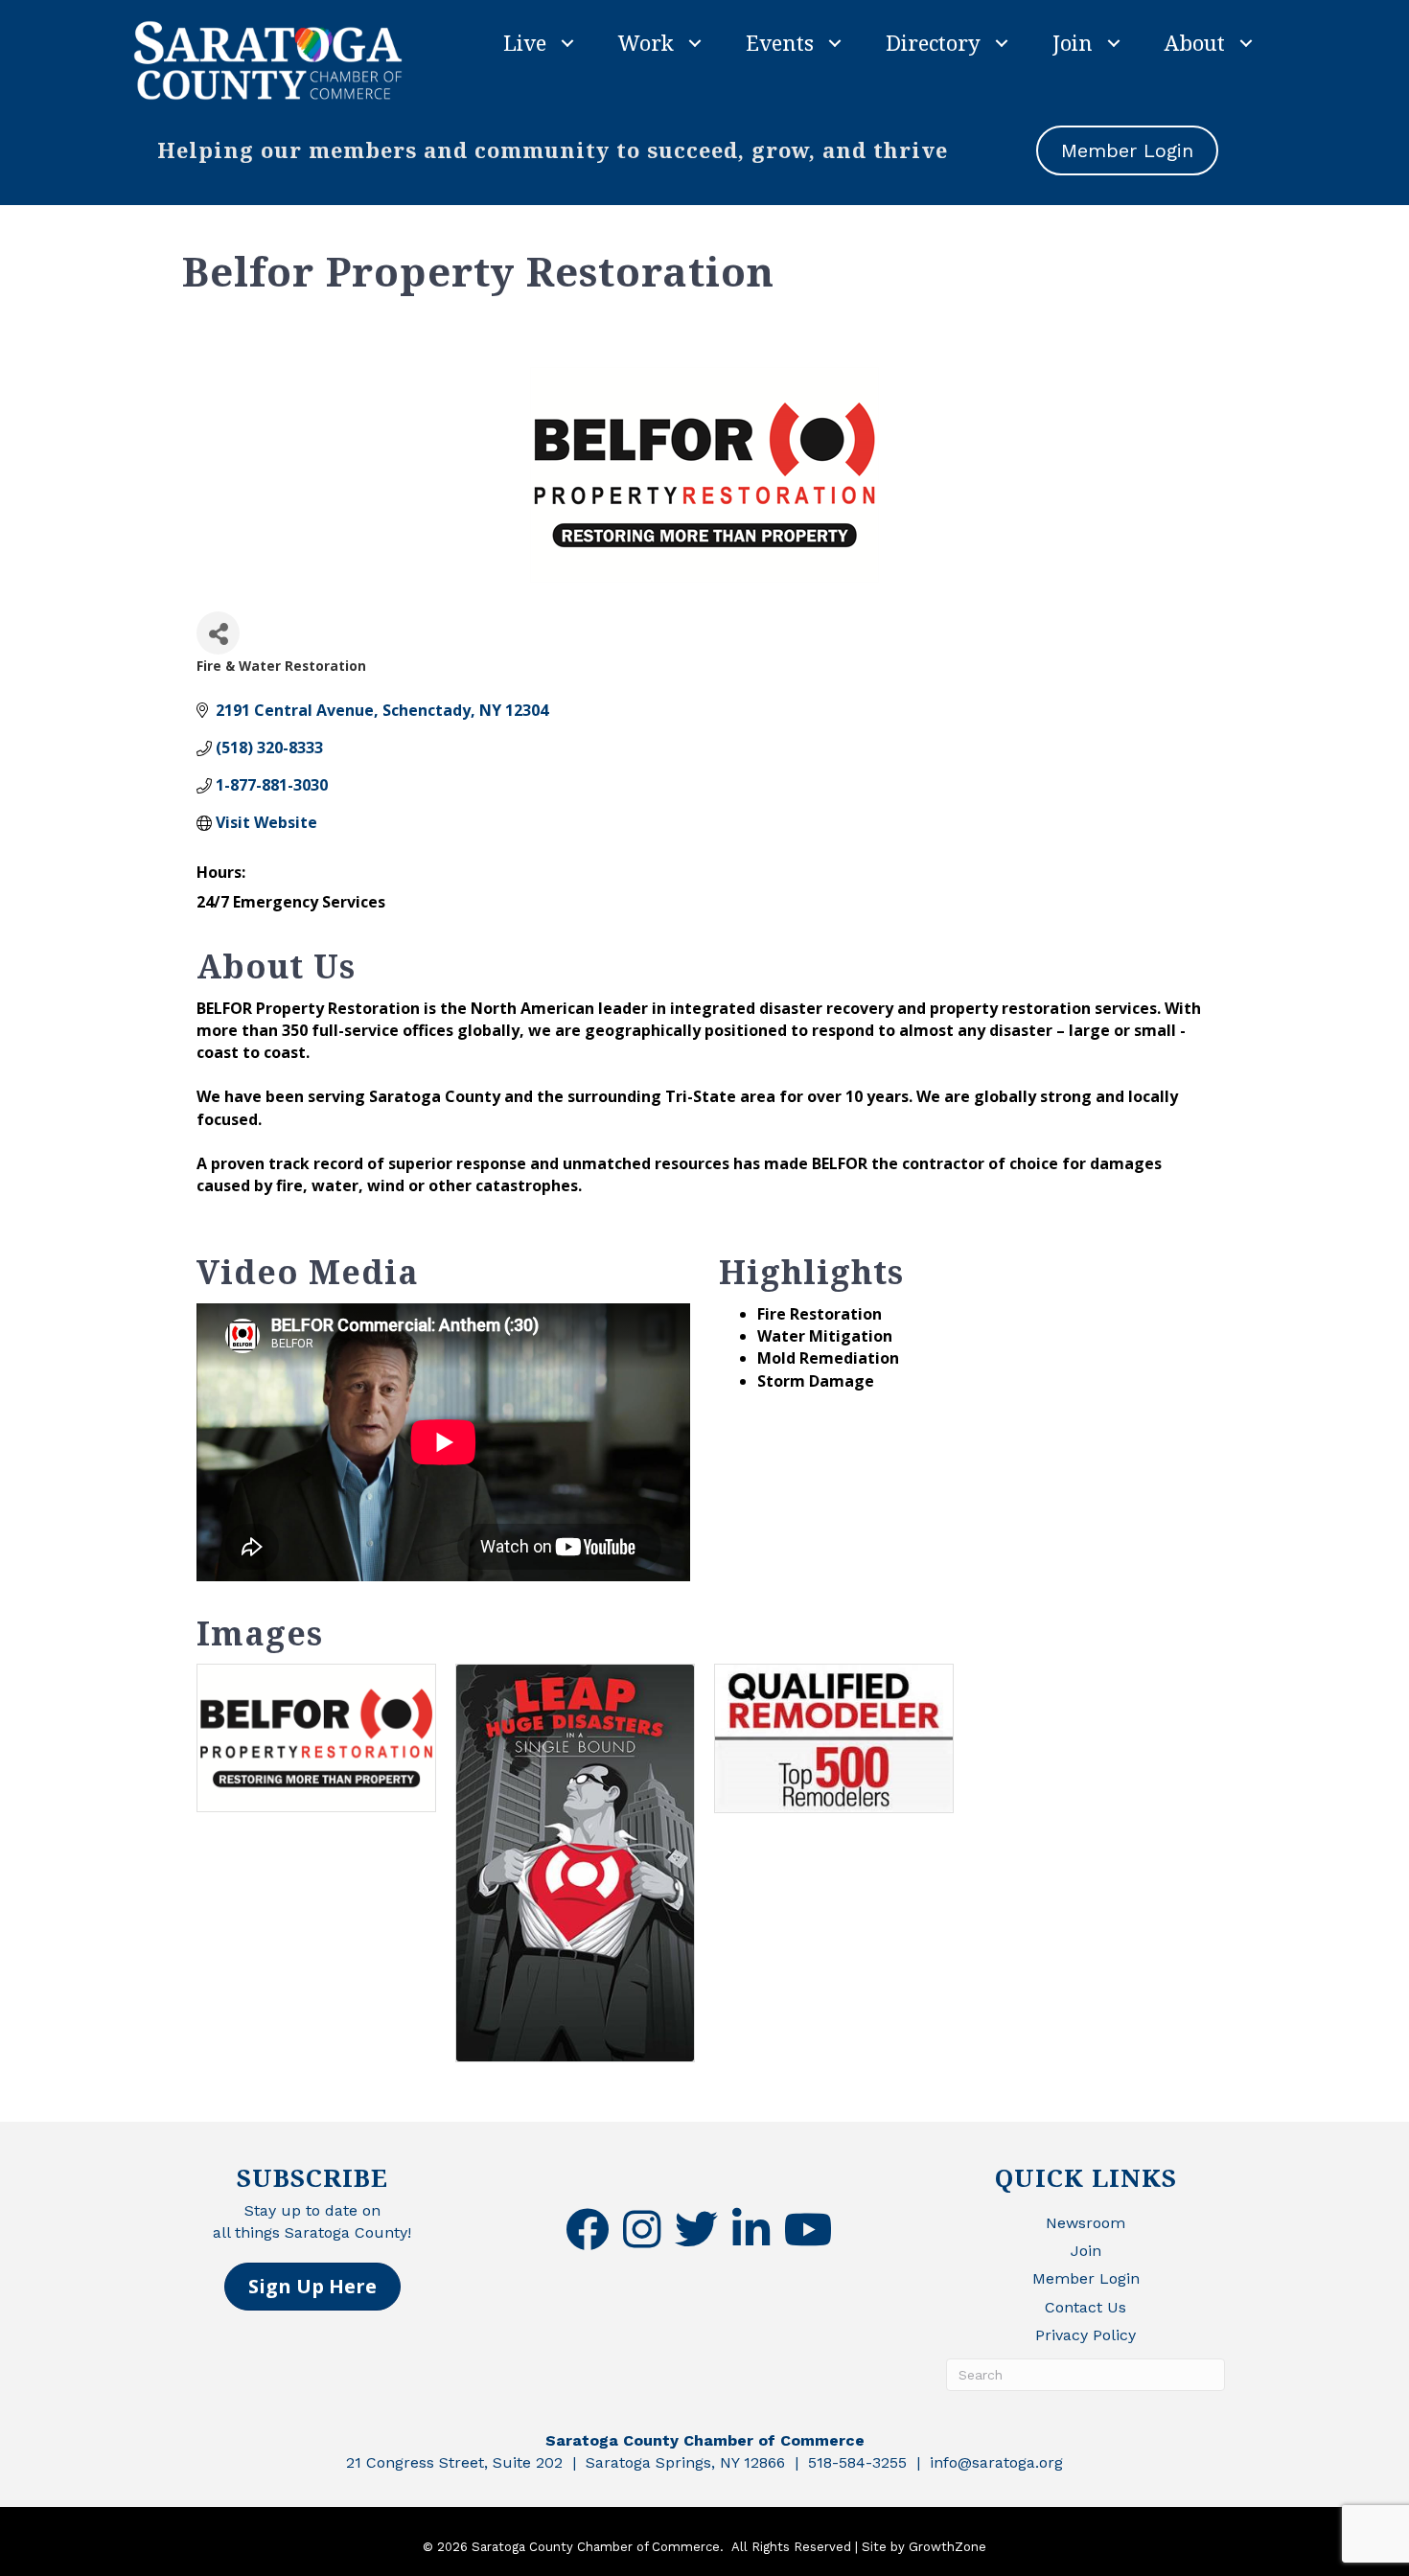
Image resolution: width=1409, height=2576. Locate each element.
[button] (312, 2287)
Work (646, 42)
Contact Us (1086, 2307)
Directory (933, 42)
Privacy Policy (1086, 2335)
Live (525, 42)
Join (1073, 42)
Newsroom (1086, 2223)
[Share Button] (218, 633)
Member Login (1086, 2278)
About (1195, 42)
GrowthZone (947, 2547)
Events (780, 42)
